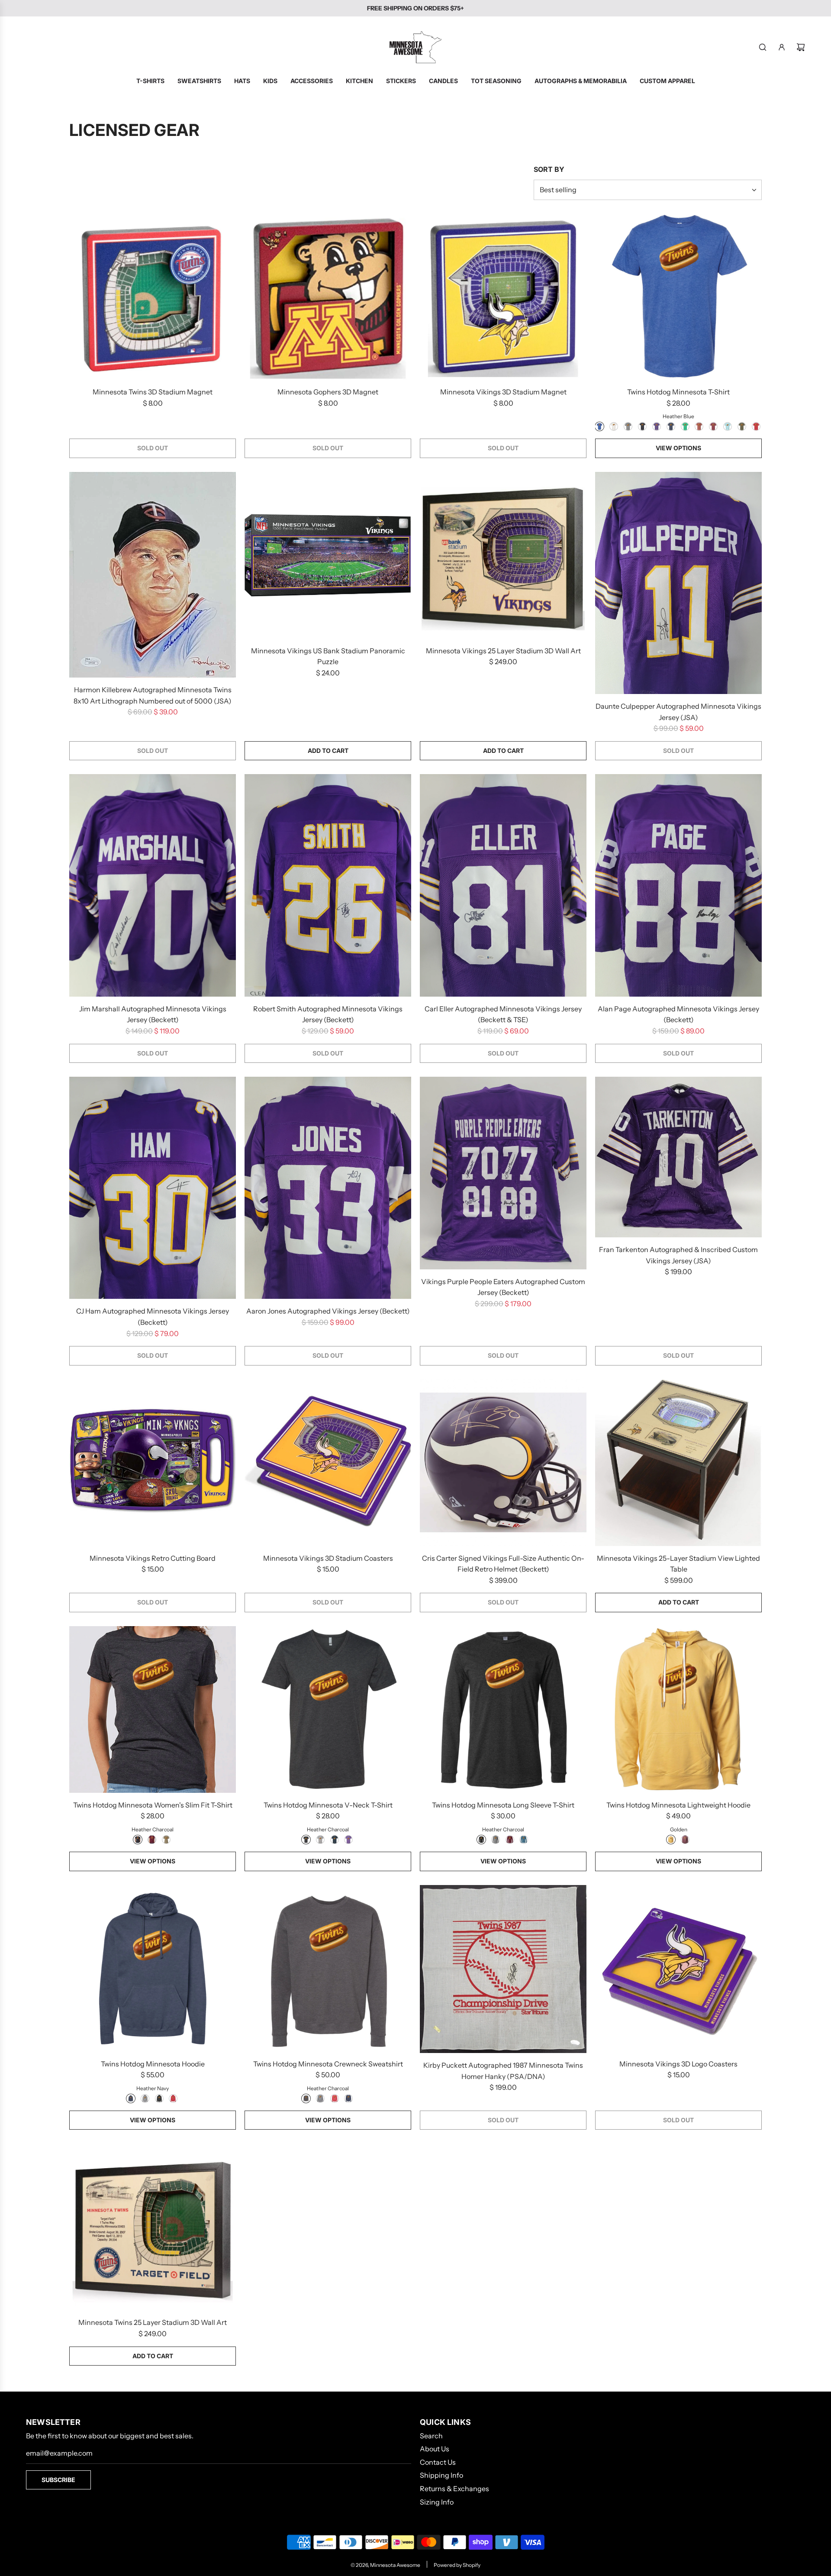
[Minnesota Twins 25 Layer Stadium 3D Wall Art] (153, 2227)
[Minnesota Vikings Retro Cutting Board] (153, 1463)
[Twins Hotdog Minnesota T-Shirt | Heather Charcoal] (642, 426)
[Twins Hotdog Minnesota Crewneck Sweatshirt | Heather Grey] (320, 2098)
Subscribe (58, 2480)
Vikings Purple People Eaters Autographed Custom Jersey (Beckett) (503, 1287)
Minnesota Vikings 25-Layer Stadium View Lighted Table (678, 1564)
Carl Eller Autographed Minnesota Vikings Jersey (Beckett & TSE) (503, 1014)
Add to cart (328, 751)
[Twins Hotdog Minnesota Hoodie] (153, 1968)
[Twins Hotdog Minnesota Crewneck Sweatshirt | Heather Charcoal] (306, 2098)
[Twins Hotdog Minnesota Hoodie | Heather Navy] (131, 2098)
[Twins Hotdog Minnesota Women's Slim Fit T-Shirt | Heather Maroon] (152, 1840)
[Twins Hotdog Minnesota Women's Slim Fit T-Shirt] (153, 1709)
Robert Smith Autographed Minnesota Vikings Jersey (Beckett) (328, 1014)
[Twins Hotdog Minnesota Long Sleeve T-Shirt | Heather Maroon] (510, 1840)
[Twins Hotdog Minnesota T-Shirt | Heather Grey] (628, 426)
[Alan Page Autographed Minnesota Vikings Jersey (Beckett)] (678, 885)
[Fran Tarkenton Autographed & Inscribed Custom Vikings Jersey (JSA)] (678, 1157)
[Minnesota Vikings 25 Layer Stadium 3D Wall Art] (503, 555)
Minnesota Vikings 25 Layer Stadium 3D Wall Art (503, 651)
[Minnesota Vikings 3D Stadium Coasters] (328, 1463)
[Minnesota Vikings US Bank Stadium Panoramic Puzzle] (328, 555)
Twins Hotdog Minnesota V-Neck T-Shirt (328, 1805)
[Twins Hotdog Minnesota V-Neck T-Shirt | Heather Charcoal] (306, 1840)
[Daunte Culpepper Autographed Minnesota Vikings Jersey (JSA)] (678, 583)
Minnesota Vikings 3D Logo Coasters (678, 2064)
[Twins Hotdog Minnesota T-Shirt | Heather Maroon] (713, 426)
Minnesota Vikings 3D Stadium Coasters (328, 1558)
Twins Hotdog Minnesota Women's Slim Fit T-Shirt (153, 1805)
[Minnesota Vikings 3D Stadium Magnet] (503, 296)
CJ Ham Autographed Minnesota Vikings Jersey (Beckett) (153, 1317)
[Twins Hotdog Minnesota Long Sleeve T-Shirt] (503, 1709)
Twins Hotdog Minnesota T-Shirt (678, 392)
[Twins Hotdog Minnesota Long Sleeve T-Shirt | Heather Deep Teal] (524, 1840)
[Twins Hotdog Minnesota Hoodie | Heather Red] (173, 2098)
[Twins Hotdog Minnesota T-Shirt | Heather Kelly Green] (685, 426)
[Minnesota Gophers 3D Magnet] (328, 296)
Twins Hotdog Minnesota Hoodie (153, 2064)
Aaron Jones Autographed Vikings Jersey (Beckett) (328, 1311)
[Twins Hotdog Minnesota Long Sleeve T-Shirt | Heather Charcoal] (481, 1840)
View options (678, 448)
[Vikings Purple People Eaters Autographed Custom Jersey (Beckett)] (503, 1173)
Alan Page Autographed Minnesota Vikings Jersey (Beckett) (678, 1014)
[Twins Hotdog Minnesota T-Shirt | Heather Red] (756, 426)
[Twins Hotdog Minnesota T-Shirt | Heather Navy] (671, 426)
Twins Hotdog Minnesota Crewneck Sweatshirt (328, 2064)
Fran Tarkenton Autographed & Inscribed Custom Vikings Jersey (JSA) (678, 1255)
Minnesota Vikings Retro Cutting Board (153, 1558)
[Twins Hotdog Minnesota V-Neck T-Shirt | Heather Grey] (320, 1840)
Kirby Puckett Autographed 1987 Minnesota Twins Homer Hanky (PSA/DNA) (503, 2071)
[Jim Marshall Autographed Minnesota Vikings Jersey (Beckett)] (153, 885)
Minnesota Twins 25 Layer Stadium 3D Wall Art (153, 2322)
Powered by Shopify (457, 2565)
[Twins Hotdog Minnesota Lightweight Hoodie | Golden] (671, 1840)
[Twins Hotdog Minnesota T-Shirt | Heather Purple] (657, 426)
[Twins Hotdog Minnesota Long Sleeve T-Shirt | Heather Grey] (496, 1840)
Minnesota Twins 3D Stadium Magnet (153, 392)
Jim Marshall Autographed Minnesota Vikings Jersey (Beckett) (153, 1014)
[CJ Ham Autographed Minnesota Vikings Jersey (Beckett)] (153, 1188)
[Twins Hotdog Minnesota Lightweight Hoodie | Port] (685, 1840)
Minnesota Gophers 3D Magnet (328, 392)
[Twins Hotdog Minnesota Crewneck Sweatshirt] (328, 1968)
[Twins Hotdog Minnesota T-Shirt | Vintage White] (614, 426)
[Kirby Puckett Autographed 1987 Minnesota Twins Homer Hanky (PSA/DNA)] (503, 1969)
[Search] (763, 47)
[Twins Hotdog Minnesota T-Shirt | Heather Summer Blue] (728, 426)
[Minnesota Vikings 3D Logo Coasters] (678, 1968)
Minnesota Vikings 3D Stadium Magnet (503, 392)
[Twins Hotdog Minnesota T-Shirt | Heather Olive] (742, 426)
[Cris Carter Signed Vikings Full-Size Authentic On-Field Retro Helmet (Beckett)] (503, 1463)
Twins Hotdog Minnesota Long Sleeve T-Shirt (503, 1805)
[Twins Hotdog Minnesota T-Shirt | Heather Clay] (699, 426)
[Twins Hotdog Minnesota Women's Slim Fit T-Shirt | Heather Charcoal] (138, 1840)
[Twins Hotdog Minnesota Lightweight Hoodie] (678, 1709)
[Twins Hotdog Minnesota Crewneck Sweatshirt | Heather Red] (335, 2098)
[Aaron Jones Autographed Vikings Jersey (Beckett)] (328, 1188)
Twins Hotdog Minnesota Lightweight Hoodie (678, 1805)
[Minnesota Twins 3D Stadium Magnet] (153, 296)
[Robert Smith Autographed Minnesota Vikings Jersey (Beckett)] (328, 885)
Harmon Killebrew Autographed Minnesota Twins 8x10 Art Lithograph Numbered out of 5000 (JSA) (153, 695)
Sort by (549, 169)
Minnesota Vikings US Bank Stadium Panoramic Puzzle (328, 656)
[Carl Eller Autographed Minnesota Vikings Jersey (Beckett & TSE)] (503, 885)
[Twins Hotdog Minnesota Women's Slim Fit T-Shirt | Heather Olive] (166, 1840)
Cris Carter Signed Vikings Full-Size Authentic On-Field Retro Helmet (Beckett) (503, 1564)
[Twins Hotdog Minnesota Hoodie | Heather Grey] (145, 2098)
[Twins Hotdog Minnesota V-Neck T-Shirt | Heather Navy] (335, 1840)
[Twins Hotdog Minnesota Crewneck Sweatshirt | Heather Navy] (348, 2098)
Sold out (153, 448)
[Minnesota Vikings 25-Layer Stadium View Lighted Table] (678, 1463)
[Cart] (801, 47)
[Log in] (782, 47)
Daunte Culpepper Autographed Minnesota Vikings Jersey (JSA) (678, 712)
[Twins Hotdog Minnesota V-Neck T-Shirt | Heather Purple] (348, 1840)
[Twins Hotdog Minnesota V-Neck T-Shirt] (328, 1709)
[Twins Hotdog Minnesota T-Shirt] (678, 296)
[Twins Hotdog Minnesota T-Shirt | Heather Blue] (599, 426)
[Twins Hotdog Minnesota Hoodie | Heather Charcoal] (159, 2098)
